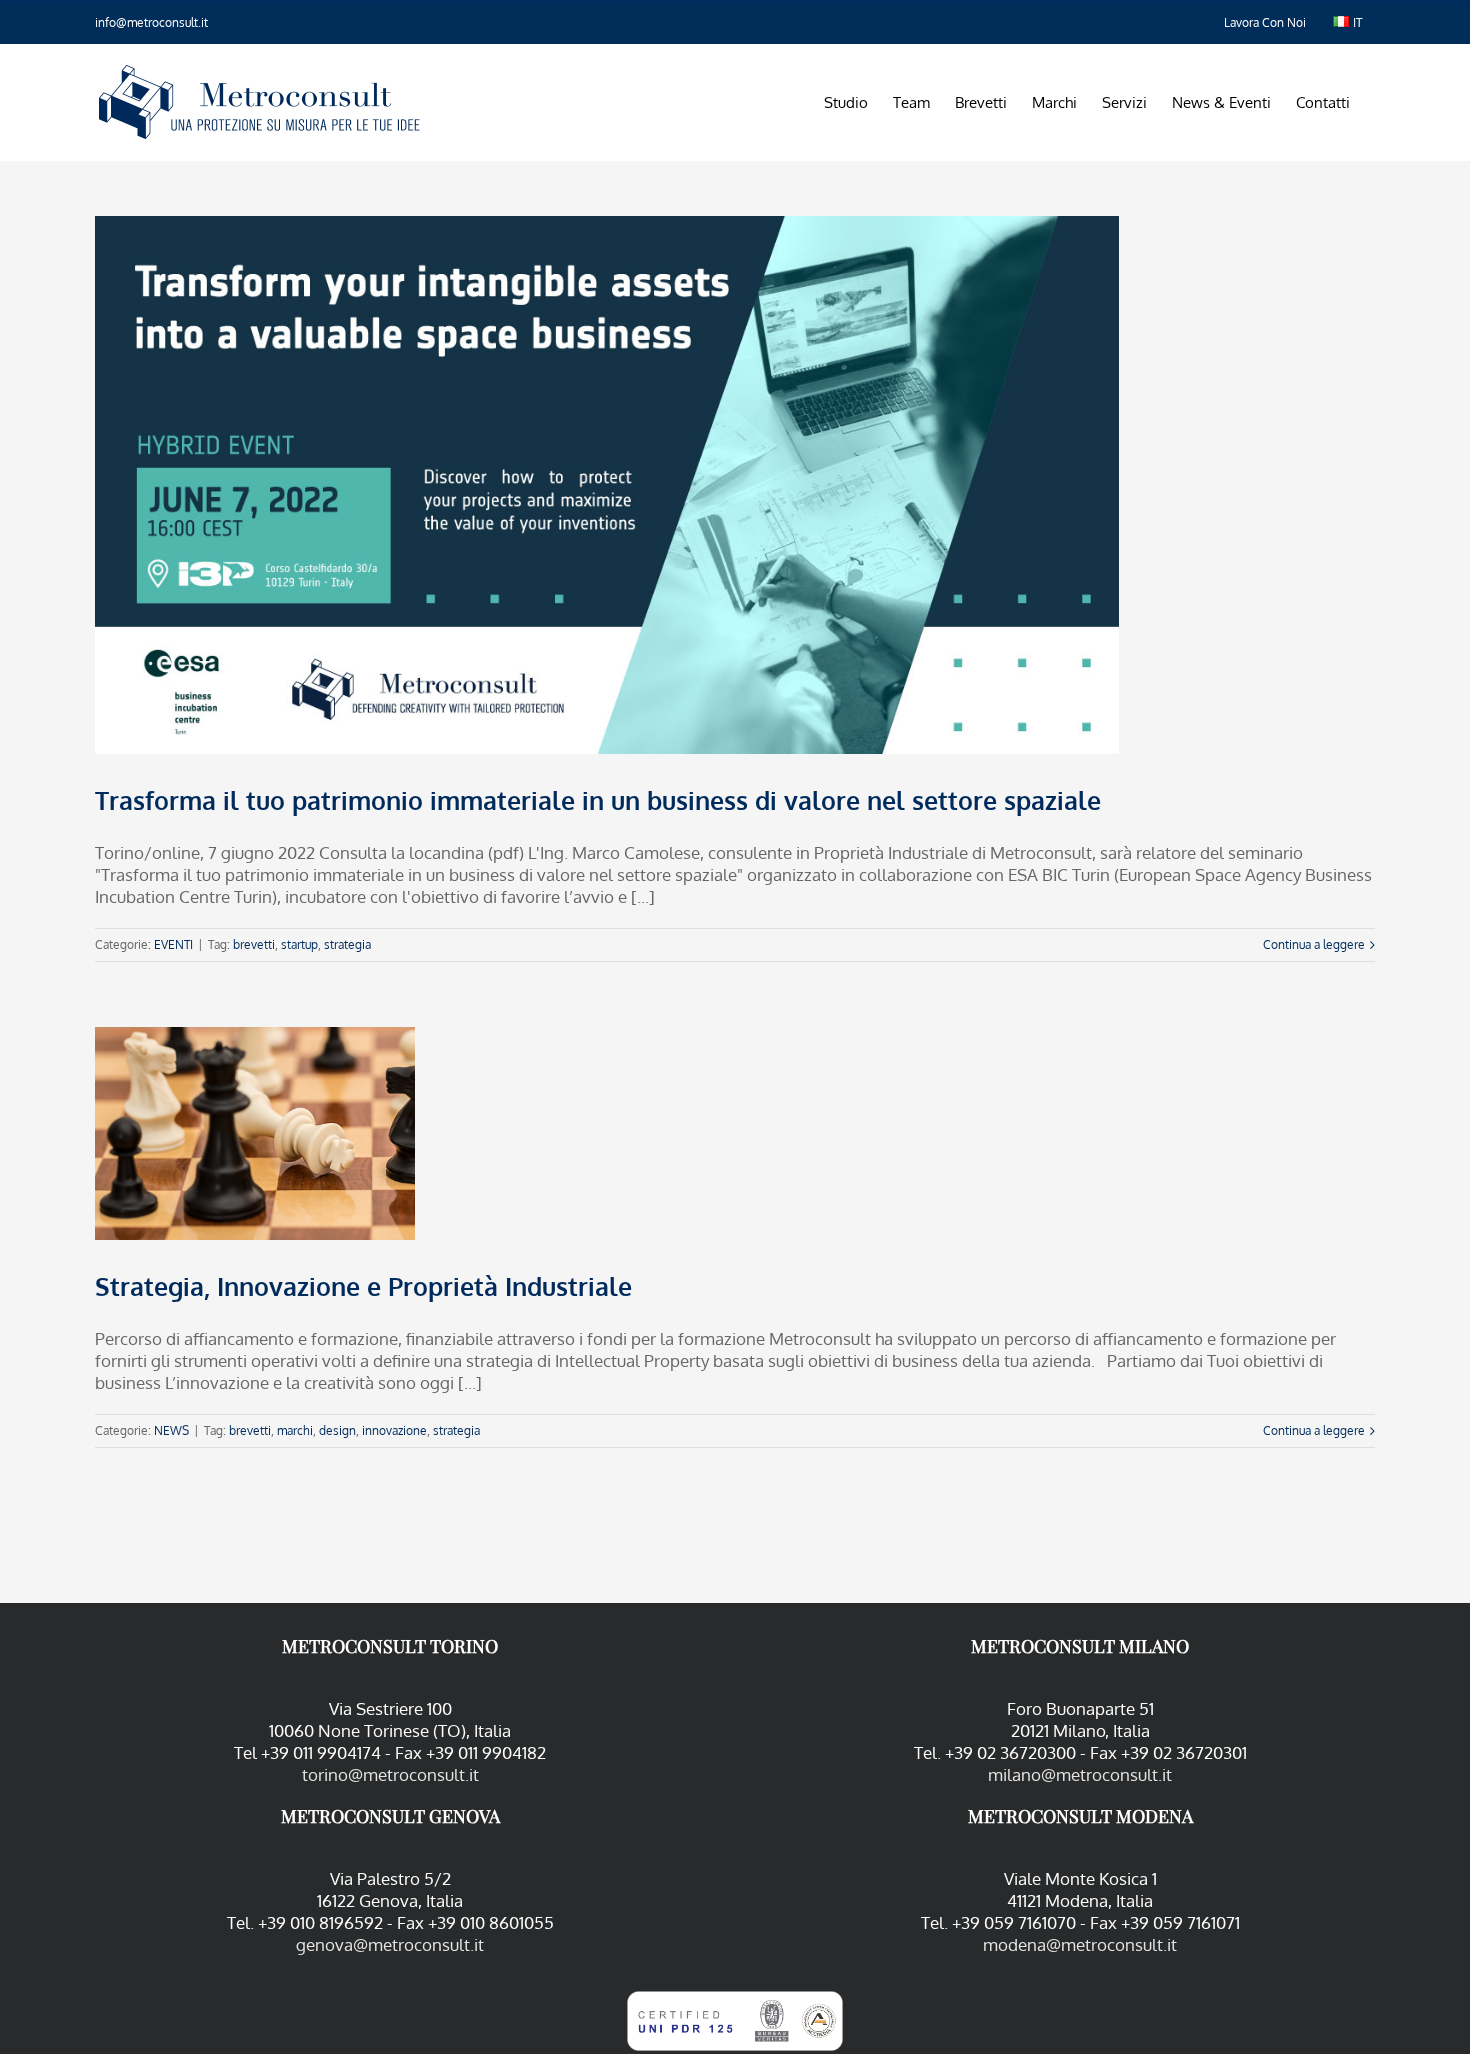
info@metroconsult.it (151, 22)
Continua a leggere (1314, 944)
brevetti (254, 944)
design (337, 1430)
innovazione (394, 1430)
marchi (295, 1430)
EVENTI (173, 944)
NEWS (171, 1430)
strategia (347, 944)
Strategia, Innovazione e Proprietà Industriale (363, 1286)
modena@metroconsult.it (1080, 1944)
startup (299, 944)
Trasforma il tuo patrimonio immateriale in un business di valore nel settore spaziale (598, 800)
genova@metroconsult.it (390, 1944)
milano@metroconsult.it (1080, 1774)
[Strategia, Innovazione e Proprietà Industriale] (255, 1133)
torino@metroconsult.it (390, 1774)
